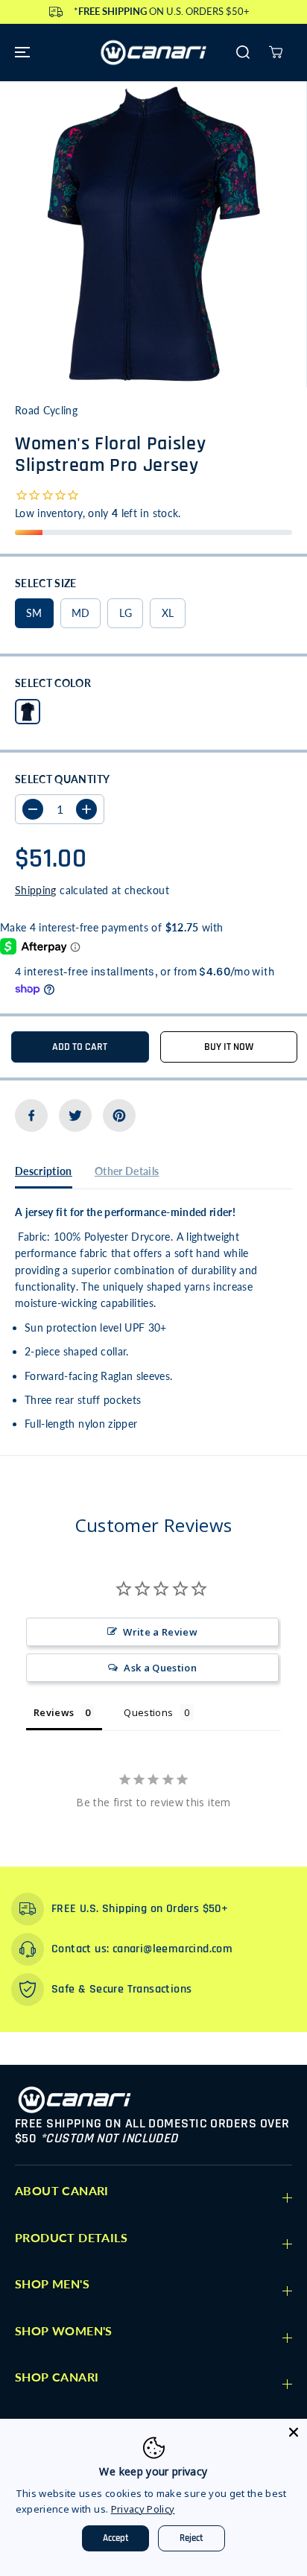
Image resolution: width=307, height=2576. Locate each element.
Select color (53, 683)
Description (44, 1171)
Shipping (36, 890)
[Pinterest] (119, 1115)
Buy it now (229, 1047)
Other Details (127, 1171)
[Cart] (276, 52)
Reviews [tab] (54, 1712)
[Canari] (153, 53)
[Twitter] (75, 1115)
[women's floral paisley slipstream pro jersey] (153, 234)
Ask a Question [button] (160, 1668)
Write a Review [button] (160, 1632)
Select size (46, 583)
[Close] (294, 2432)
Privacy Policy (143, 2509)
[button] (20, 53)
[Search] (243, 52)
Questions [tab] (148, 1712)
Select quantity (62, 779)
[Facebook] (31, 1115)
